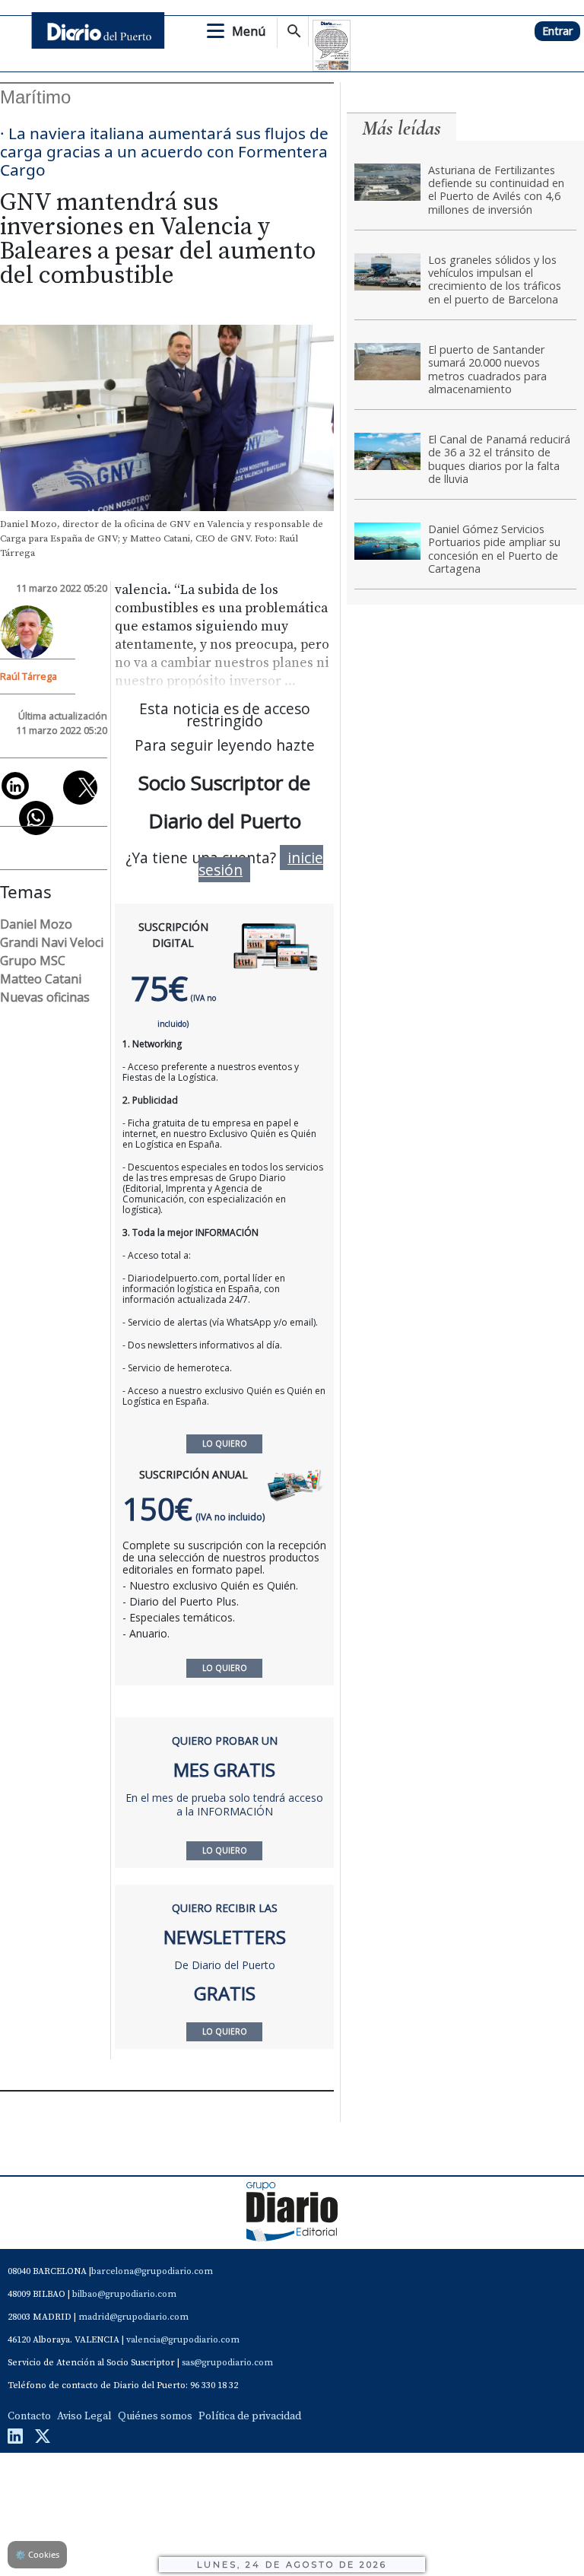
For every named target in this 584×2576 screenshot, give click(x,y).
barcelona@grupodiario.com (152, 2271)
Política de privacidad (250, 2416)
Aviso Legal (84, 2416)
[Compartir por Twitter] (80, 788)
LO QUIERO (225, 1668)
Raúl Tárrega (29, 676)
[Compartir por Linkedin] (15, 786)
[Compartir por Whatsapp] (36, 818)
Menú (249, 31)
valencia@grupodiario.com (183, 2340)
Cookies (37, 2554)
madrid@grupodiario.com (133, 2317)
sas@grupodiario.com (227, 2363)
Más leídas (401, 128)
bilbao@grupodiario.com (124, 2294)
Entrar (557, 31)
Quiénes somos (155, 2416)
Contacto (29, 2416)
